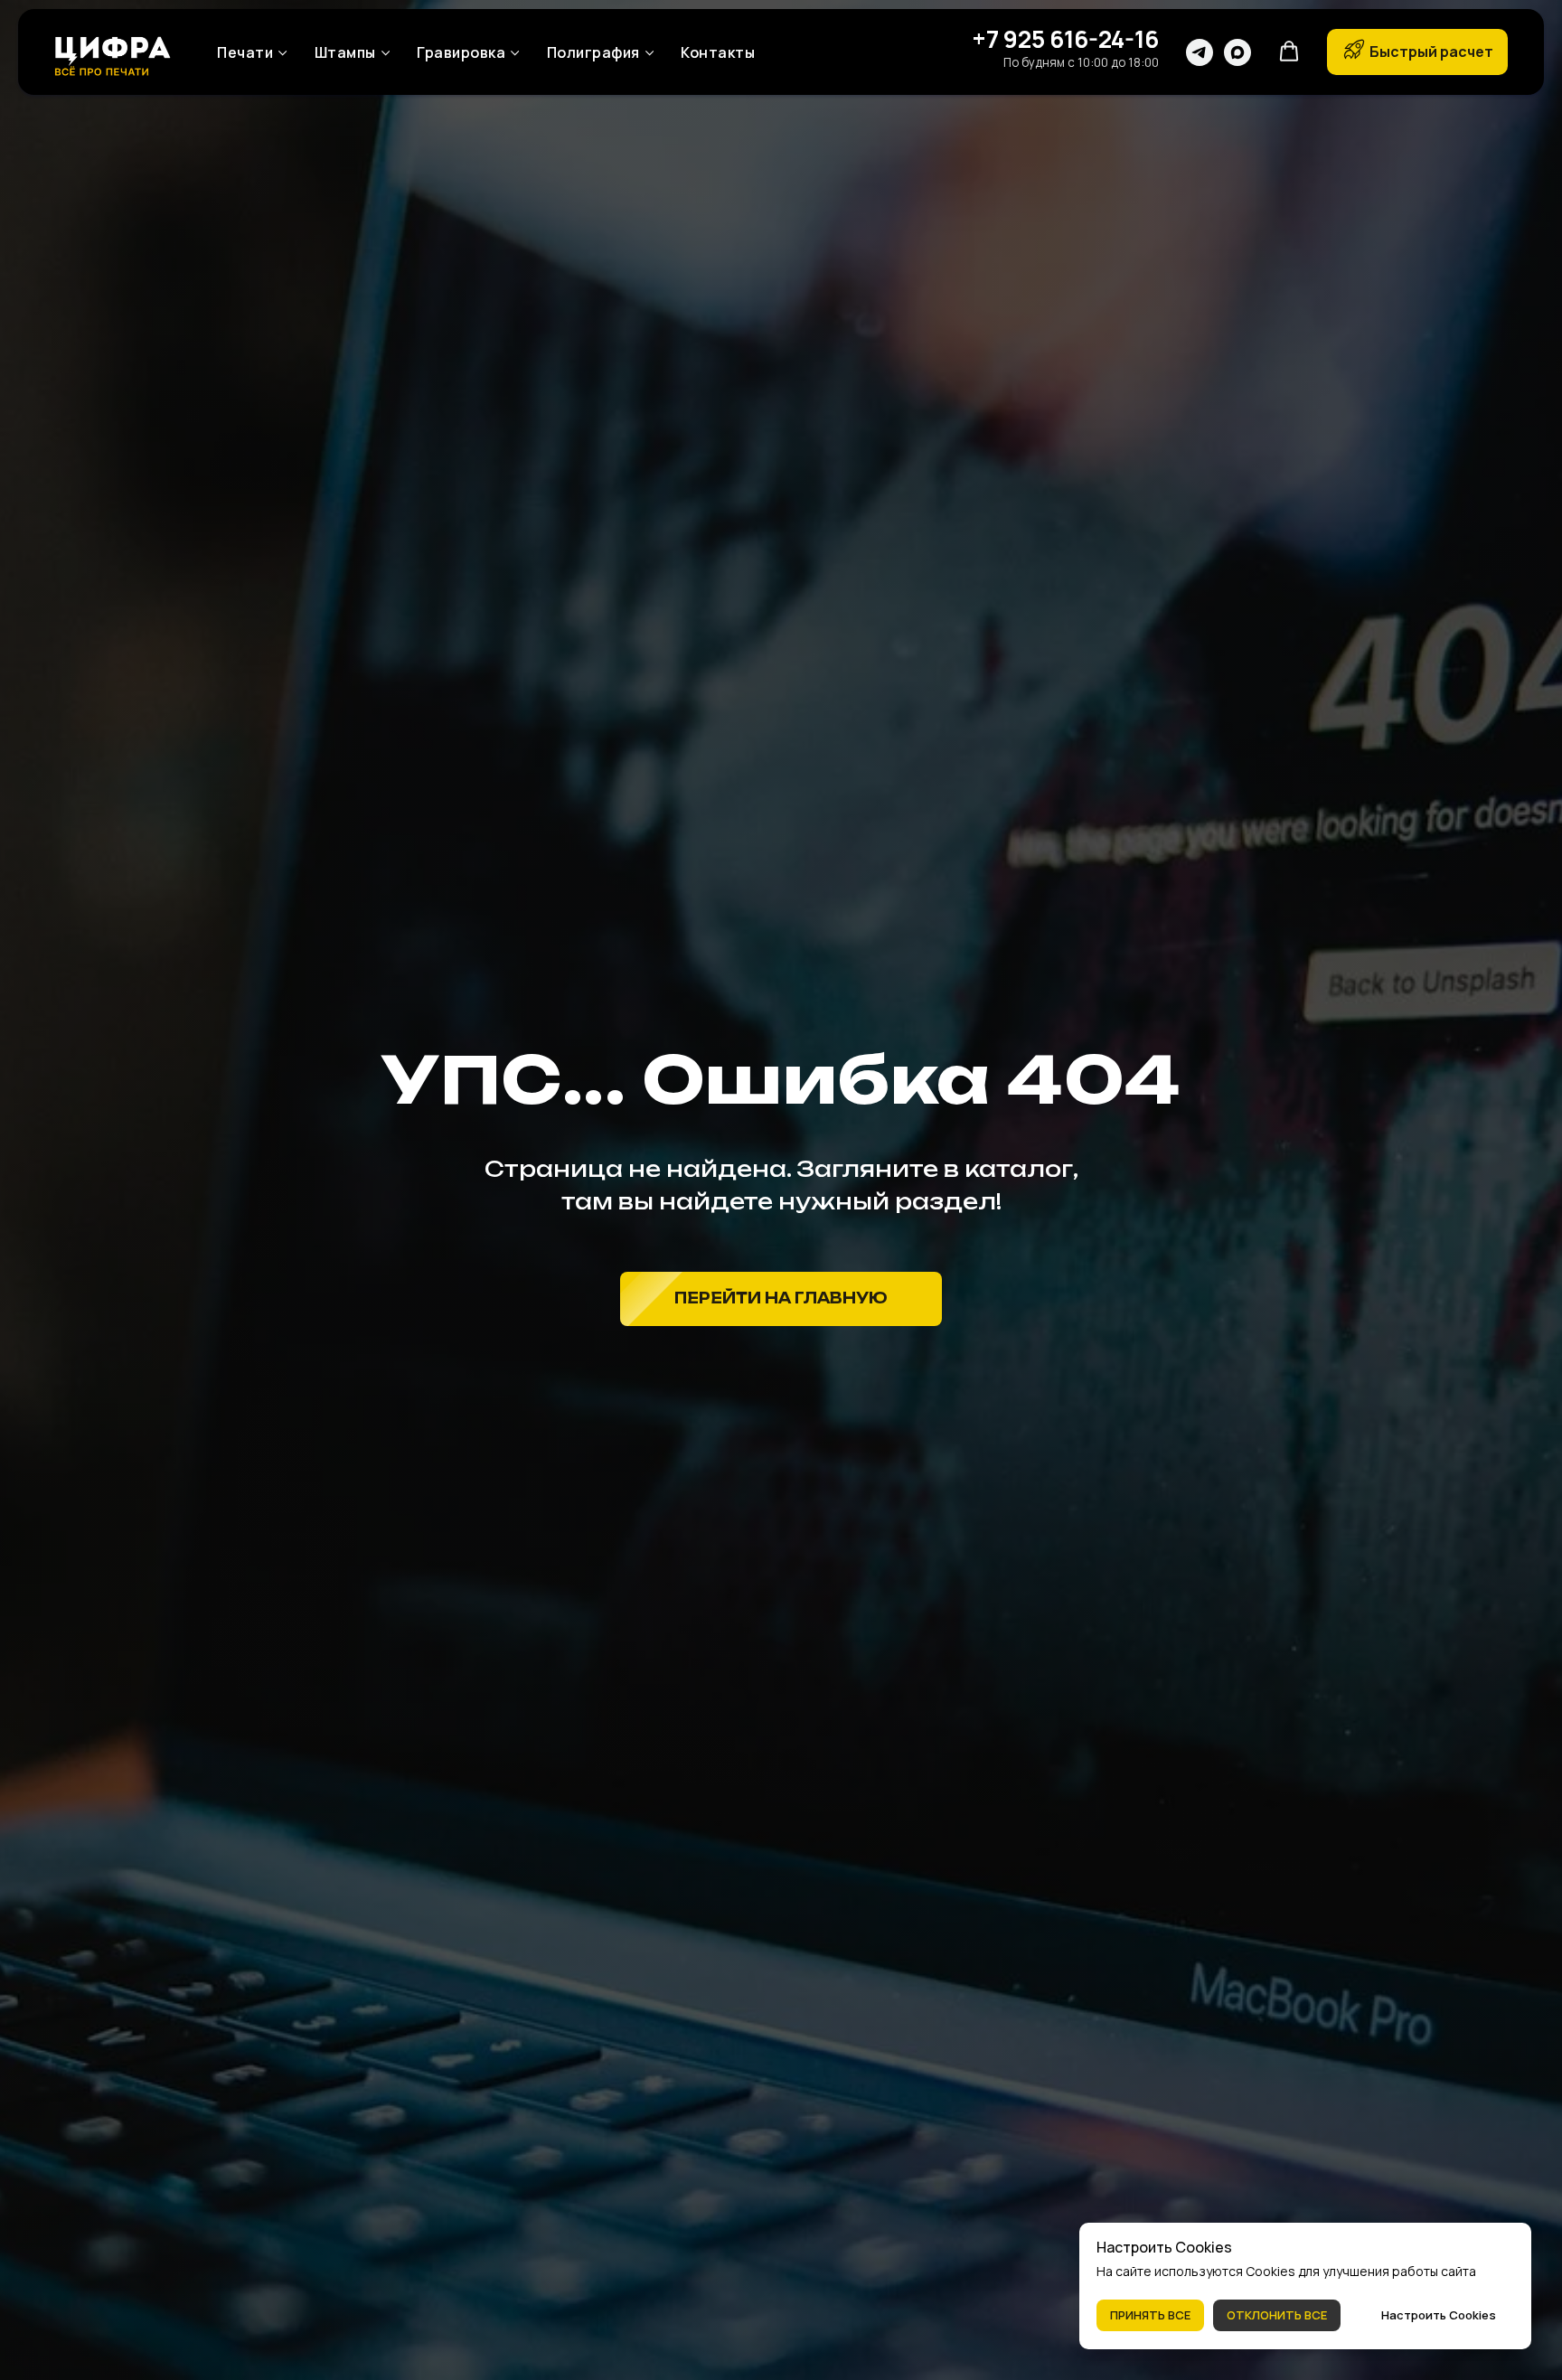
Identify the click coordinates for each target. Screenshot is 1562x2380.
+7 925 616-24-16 (1065, 39)
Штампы (345, 52)
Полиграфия (593, 52)
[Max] (1237, 52)
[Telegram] (1200, 52)
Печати (245, 52)
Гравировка (461, 52)
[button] (1289, 52)
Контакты (718, 52)
